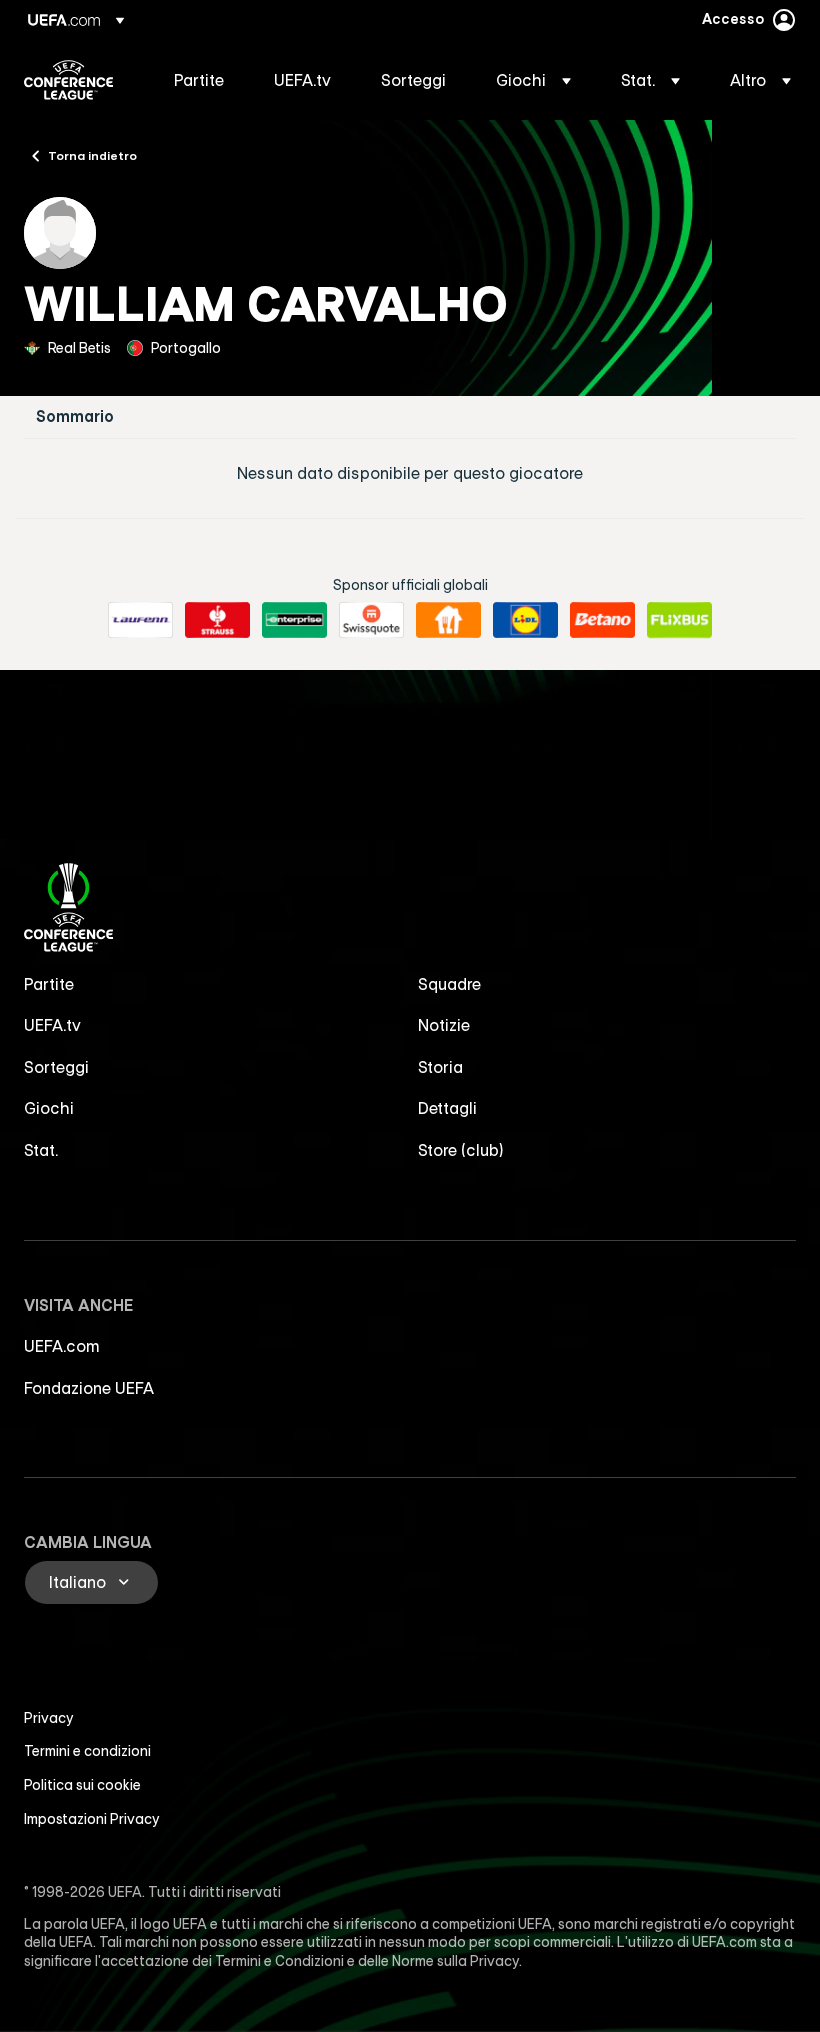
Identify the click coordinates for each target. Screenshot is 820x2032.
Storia (440, 1067)
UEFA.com (62, 1346)
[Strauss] (217, 620)
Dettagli (447, 1108)
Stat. (41, 1150)
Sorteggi (56, 1067)
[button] (533, 80)
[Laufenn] (140, 620)
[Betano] (602, 620)
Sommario (75, 416)
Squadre (449, 984)
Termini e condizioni (87, 1751)
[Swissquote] (371, 620)
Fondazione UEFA (89, 1388)
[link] (199, 80)
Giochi (49, 1108)
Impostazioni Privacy (92, 1819)
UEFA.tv (52, 1025)
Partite (49, 984)
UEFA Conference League (68, 80)
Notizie (444, 1025)
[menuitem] (199, 80)
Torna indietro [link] (92, 155)
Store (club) (461, 1150)
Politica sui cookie (82, 1785)
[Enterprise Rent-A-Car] (294, 620)
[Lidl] (525, 620)
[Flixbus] (679, 620)
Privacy (49, 1718)
